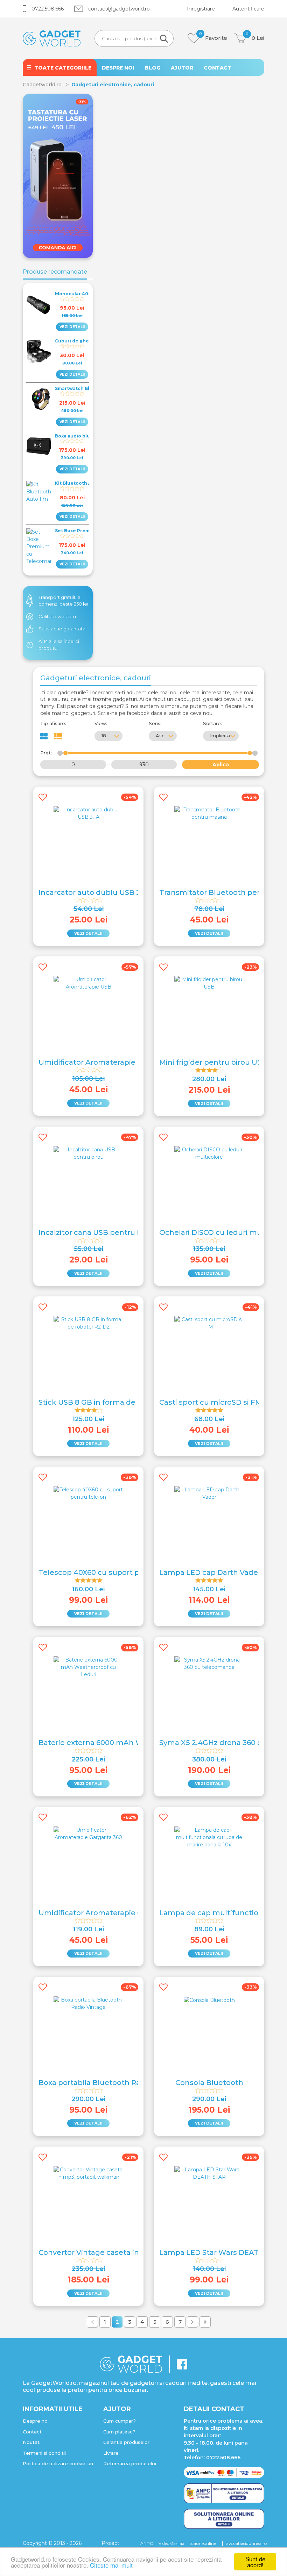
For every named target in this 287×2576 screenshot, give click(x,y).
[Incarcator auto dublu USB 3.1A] (89, 813)
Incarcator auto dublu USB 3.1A (94, 892)
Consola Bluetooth (209, 2083)
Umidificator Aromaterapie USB (95, 1062)
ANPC (147, 2543)
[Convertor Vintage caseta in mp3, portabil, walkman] (89, 2173)
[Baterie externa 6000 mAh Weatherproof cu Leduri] (89, 1667)
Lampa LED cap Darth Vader (210, 1572)
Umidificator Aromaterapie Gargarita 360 (112, 1913)
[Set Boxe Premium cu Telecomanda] (39, 547)
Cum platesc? (119, 2432)
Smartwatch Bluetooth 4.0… (88, 388)
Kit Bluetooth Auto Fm (81, 483)
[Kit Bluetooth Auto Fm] (39, 492)
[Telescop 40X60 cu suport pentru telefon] (89, 1493)
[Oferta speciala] (58, 175)
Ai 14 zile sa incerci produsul (59, 645)
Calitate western (57, 616)
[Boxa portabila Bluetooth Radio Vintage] (89, 2003)
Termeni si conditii (44, 2453)
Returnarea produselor (130, 2463)
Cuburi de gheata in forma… (88, 341)
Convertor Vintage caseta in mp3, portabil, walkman (133, 2252)
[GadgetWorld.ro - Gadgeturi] (52, 38)
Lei (255, 37)
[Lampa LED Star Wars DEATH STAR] (209, 2173)
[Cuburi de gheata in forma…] (39, 351)
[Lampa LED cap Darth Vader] (209, 1493)
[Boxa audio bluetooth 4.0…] (39, 446)
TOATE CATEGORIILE (63, 68)
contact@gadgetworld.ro (119, 9)
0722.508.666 (48, 9)
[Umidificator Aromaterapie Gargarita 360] (89, 1833)
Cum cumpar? (120, 2421)
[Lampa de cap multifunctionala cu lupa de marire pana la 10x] (209, 1837)
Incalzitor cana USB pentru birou (97, 1232)
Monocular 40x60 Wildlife (86, 294)
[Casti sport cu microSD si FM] (209, 1323)
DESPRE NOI (118, 68)
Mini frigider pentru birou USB (213, 1062)
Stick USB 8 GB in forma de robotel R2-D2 (113, 1402)
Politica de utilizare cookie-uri (58, 2463)
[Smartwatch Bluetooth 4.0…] (39, 399)
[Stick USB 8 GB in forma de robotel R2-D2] (89, 1323)
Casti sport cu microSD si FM (211, 1402)
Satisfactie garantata (62, 629)
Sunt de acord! (255, 2562)
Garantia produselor (126, 2442)
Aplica (221, 765)
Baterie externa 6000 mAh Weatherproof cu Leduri (131, 1743)
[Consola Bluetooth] (209, 2000)
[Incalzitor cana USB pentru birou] (89, 1153)
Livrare (111, 2453)
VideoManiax (171, 2543)
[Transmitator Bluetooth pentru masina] (209, 813)
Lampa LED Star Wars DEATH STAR (222, 2252)
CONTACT (218, 68)
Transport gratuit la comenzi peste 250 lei (63, 601)
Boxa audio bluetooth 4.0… (87, 436)
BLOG (153, 68)
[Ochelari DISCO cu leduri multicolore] (209, 1153)
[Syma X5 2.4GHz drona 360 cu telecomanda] (209, 1663)
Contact (32, 2432)
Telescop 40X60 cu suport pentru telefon (113, 1572)
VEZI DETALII (72, 327)
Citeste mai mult (111, 2565)
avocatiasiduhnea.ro (246, 2543)
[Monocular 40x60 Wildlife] (39, 304)
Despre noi (36, 2421)
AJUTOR (182, 68)
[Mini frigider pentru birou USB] (209, 983)
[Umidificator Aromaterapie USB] (89, 983)
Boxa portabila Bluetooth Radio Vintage (110, 2083)
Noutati (32, 2442)
